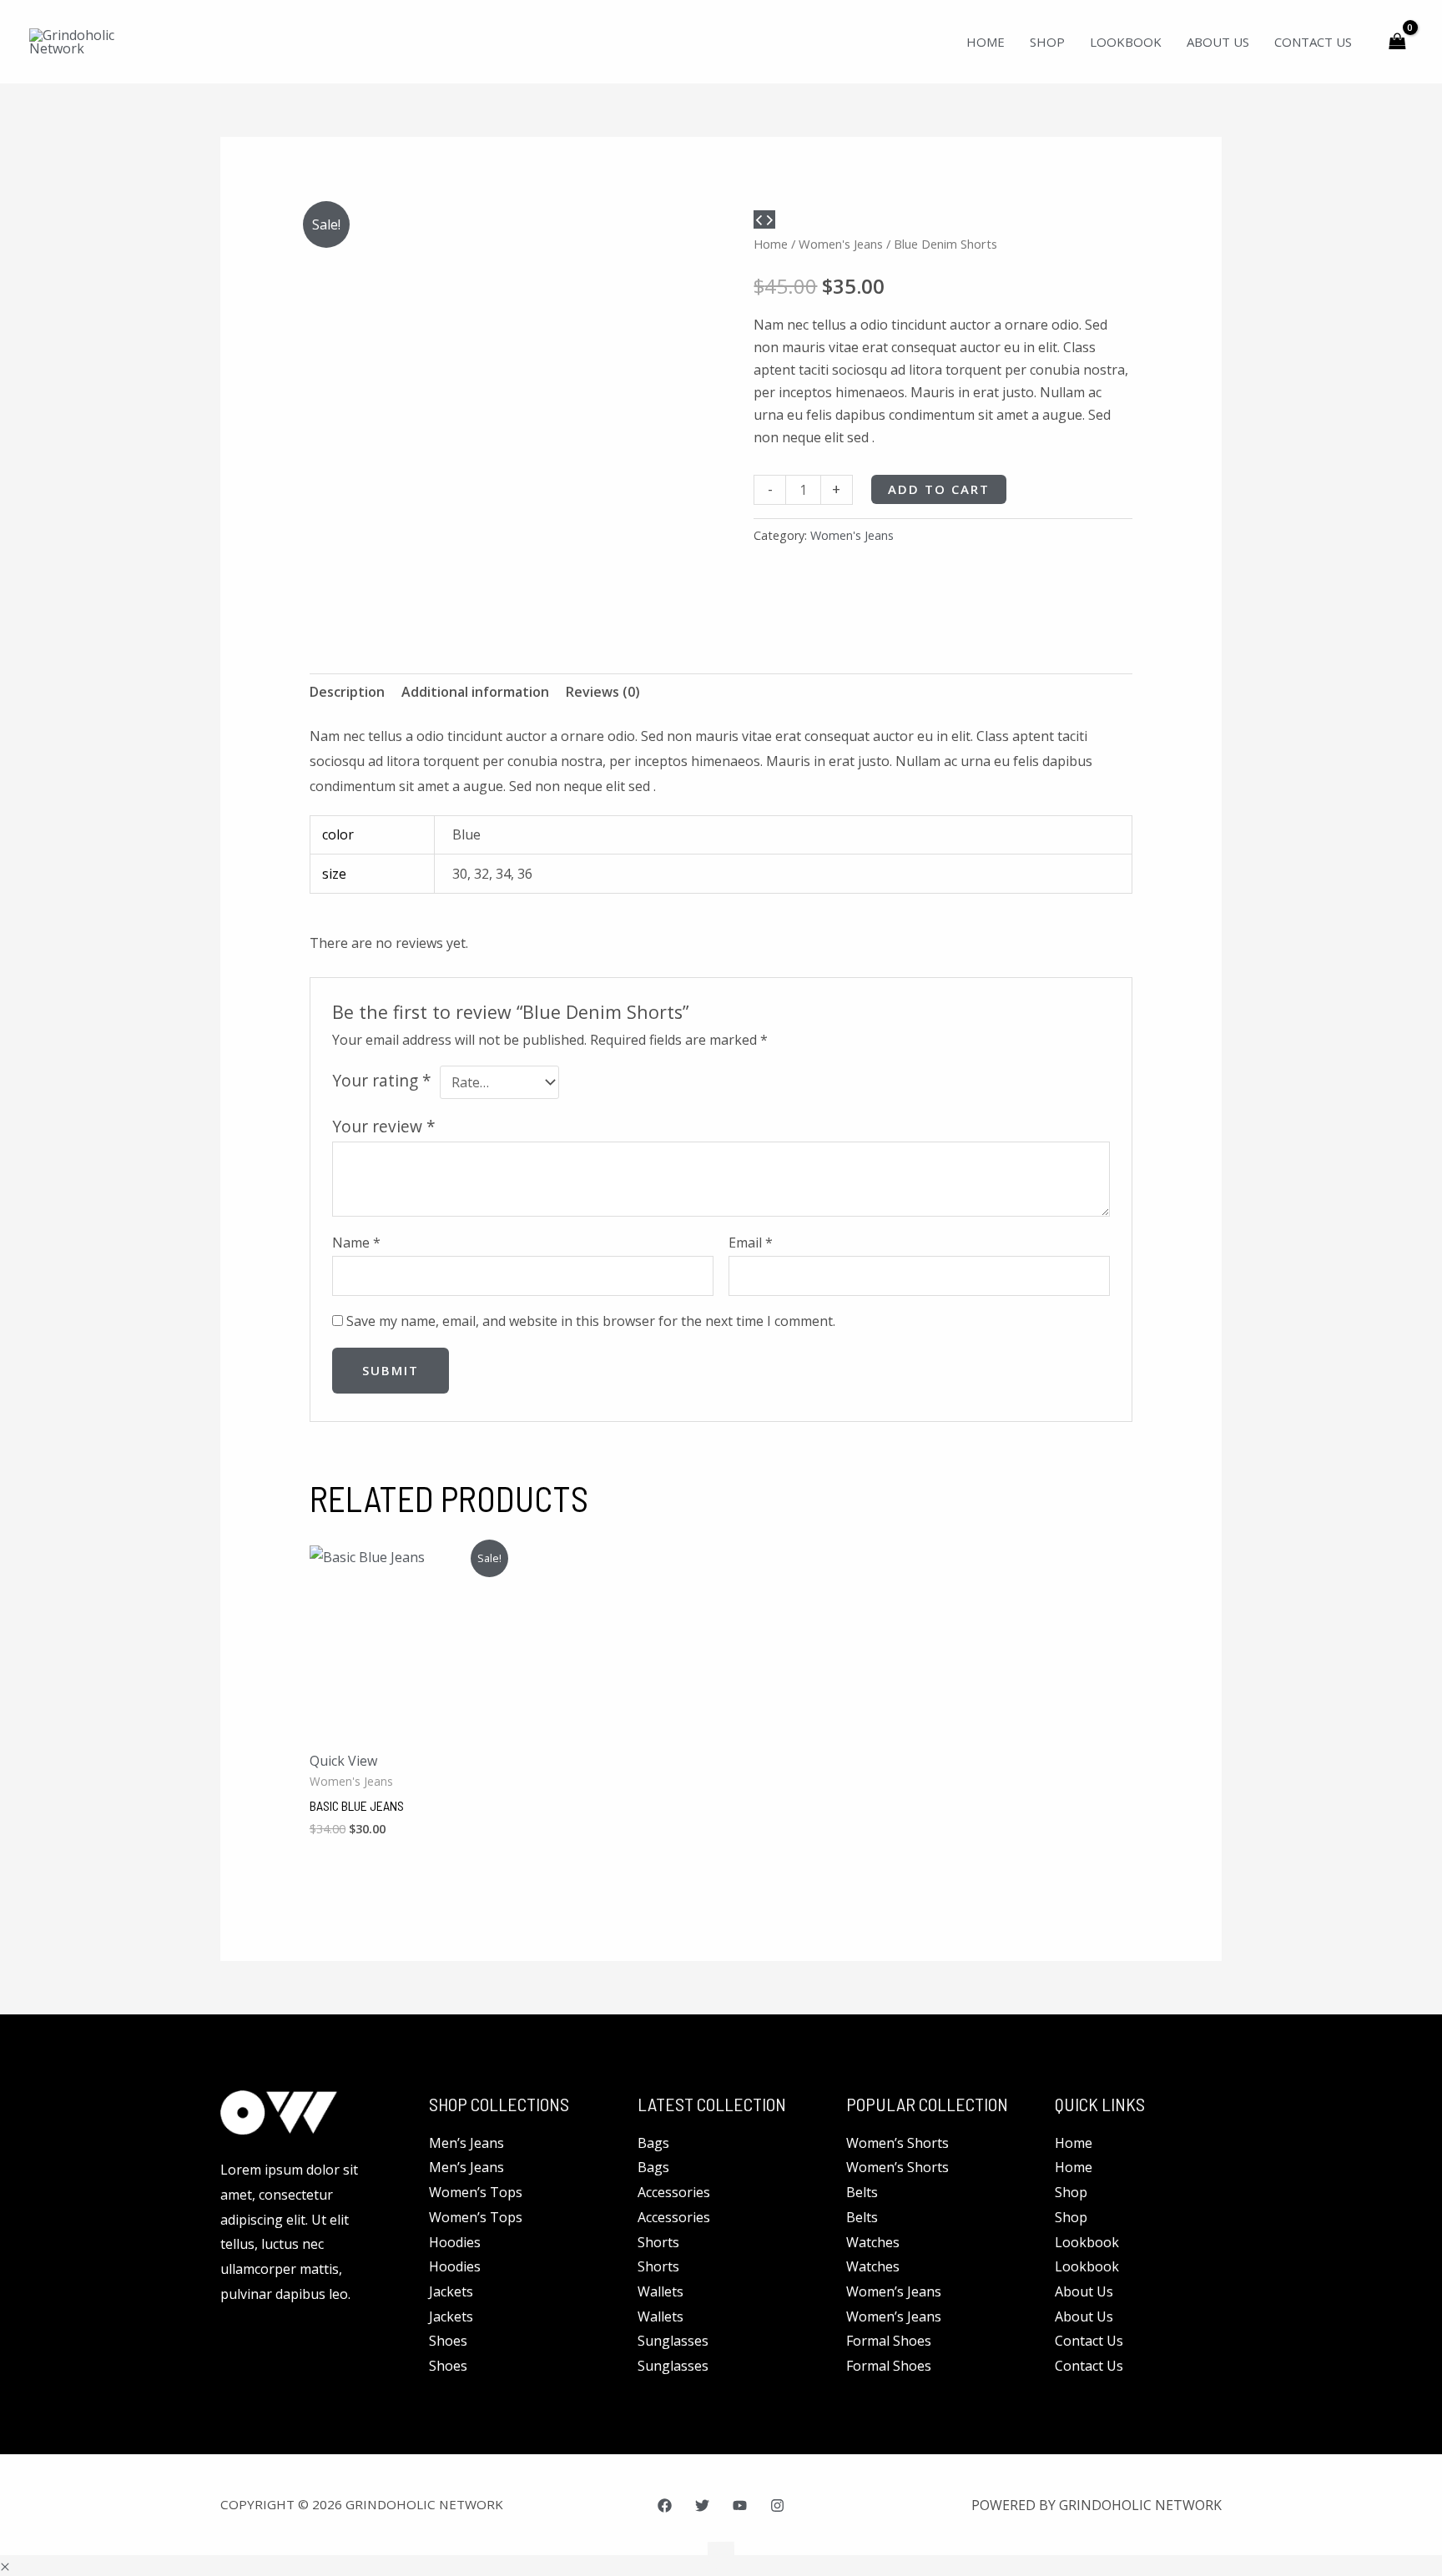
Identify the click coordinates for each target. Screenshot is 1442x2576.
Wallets (660, 2291)
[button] (5, 2567)
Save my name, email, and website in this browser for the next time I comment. (591, 1321)
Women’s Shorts (897, 2143)
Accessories (674, 2192)
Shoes (448, 2341)
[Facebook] (665, 2505)
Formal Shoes (889, 2341)
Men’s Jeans (466, 2143)
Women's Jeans (841, 244)
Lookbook (1087, 2242)
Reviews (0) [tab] (603, 692)
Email (751, 1243)
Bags (653, 2143)
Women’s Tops (476, 2192)
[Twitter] (702, 2505)
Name (356, 1243)
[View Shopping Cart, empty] (1397, 41)
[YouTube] (740, 2505)
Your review (384, 1126)
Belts (862, 2192)
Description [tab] (347, 692)
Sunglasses (673, 2341)
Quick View (343, 1761)
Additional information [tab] (475, 692)
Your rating (382, 1080)
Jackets (451, 2291)
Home (771, 244)
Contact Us (1089, 2341)
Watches (873, 2242)
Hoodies (455, 2242)
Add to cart (939, 489)
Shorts (658, 2242)
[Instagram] (777, 2505)
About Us (1084, 2291)
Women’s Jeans (894, 2291)
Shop (1071, 2192)
